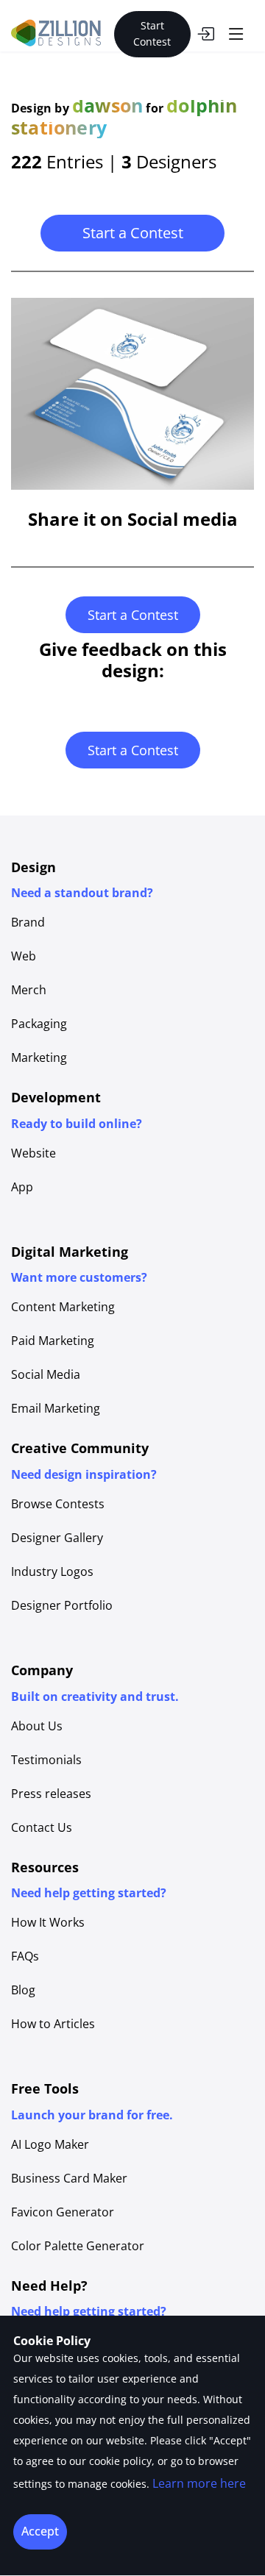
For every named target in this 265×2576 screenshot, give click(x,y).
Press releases (51, 1794)
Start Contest (152, 33)
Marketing (39, 1057)
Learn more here (199, 2483)
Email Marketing (56, 1408)
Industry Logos (52, 1571)
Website (33, 1153)
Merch (29, 990)
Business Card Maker (69, 2178)
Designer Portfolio (62, 1605)
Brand (28, 922)
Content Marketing (63, 1307)
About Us (37, 1726)
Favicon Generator (63, 2212)
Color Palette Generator (78, 2246)
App (22, 1187)
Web (24, 956)
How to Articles (53, 2024)
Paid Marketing (53, 1341)
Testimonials (46, 1760)
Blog (23, 1990)
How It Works (48, 1922)
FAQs (25, 1956)
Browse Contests (58, 1504)
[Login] (205, 34)
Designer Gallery (57, 1538)
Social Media (46, 1374)
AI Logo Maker (50, 2144)
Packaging (39, 1024)
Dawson (107, 105)
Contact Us (42, 1827)
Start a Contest (133, 233)
